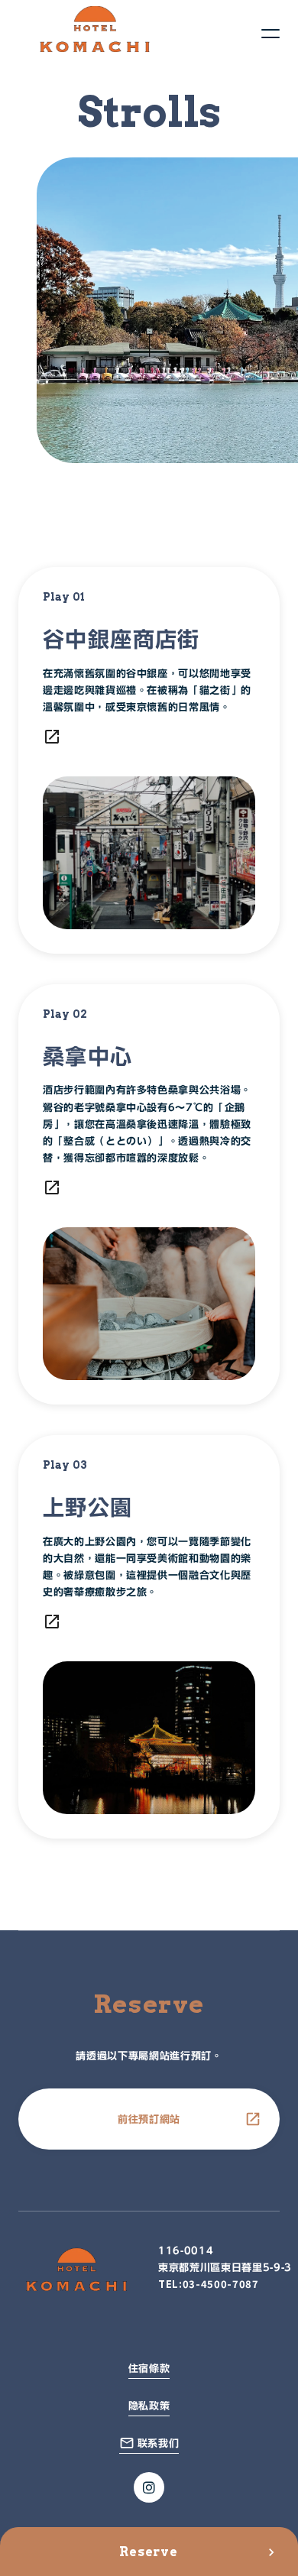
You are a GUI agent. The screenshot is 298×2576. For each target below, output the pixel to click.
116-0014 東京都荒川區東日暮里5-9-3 (225, 2259)
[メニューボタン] (270, 34)
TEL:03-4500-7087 (208, 2284)
